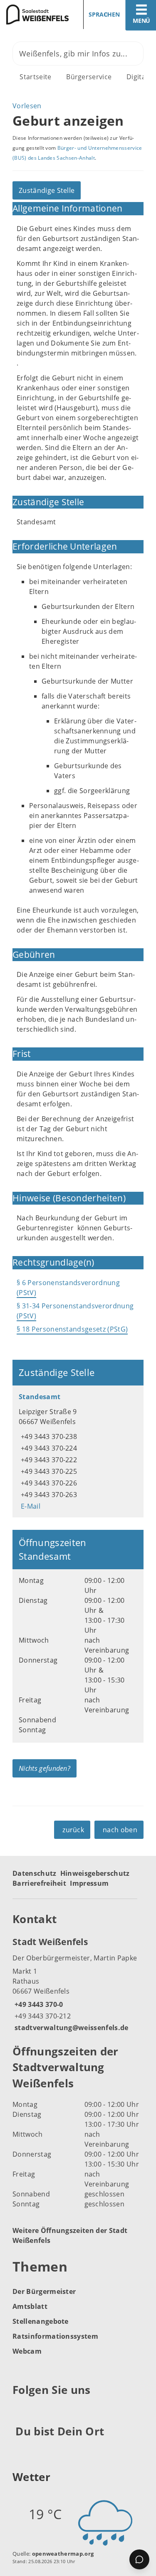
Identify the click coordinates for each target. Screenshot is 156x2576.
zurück (73, 1830)
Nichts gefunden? (45, 1768)
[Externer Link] (20, 2410)
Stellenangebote (41, 2321)
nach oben (120, 1830)
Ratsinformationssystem (55, 2336)
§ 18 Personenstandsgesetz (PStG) (72, 1329)
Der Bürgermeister (44, 2291)
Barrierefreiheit (39, 1883)
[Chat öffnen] (139, 2559)
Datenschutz (35, 1873)
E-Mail (30, 1506)
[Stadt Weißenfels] (78, 1984)
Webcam (27, 2351)
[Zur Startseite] (36, 15)
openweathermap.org (63, 2554)
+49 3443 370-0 (38, 2004)
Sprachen (104, 14)
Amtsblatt (30, 2306)
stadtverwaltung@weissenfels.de (71, 2028)
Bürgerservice (89, 77)
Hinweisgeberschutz (95, 1873)
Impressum (89, 1883)
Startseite (35, 77)
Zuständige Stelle (47, 190)
